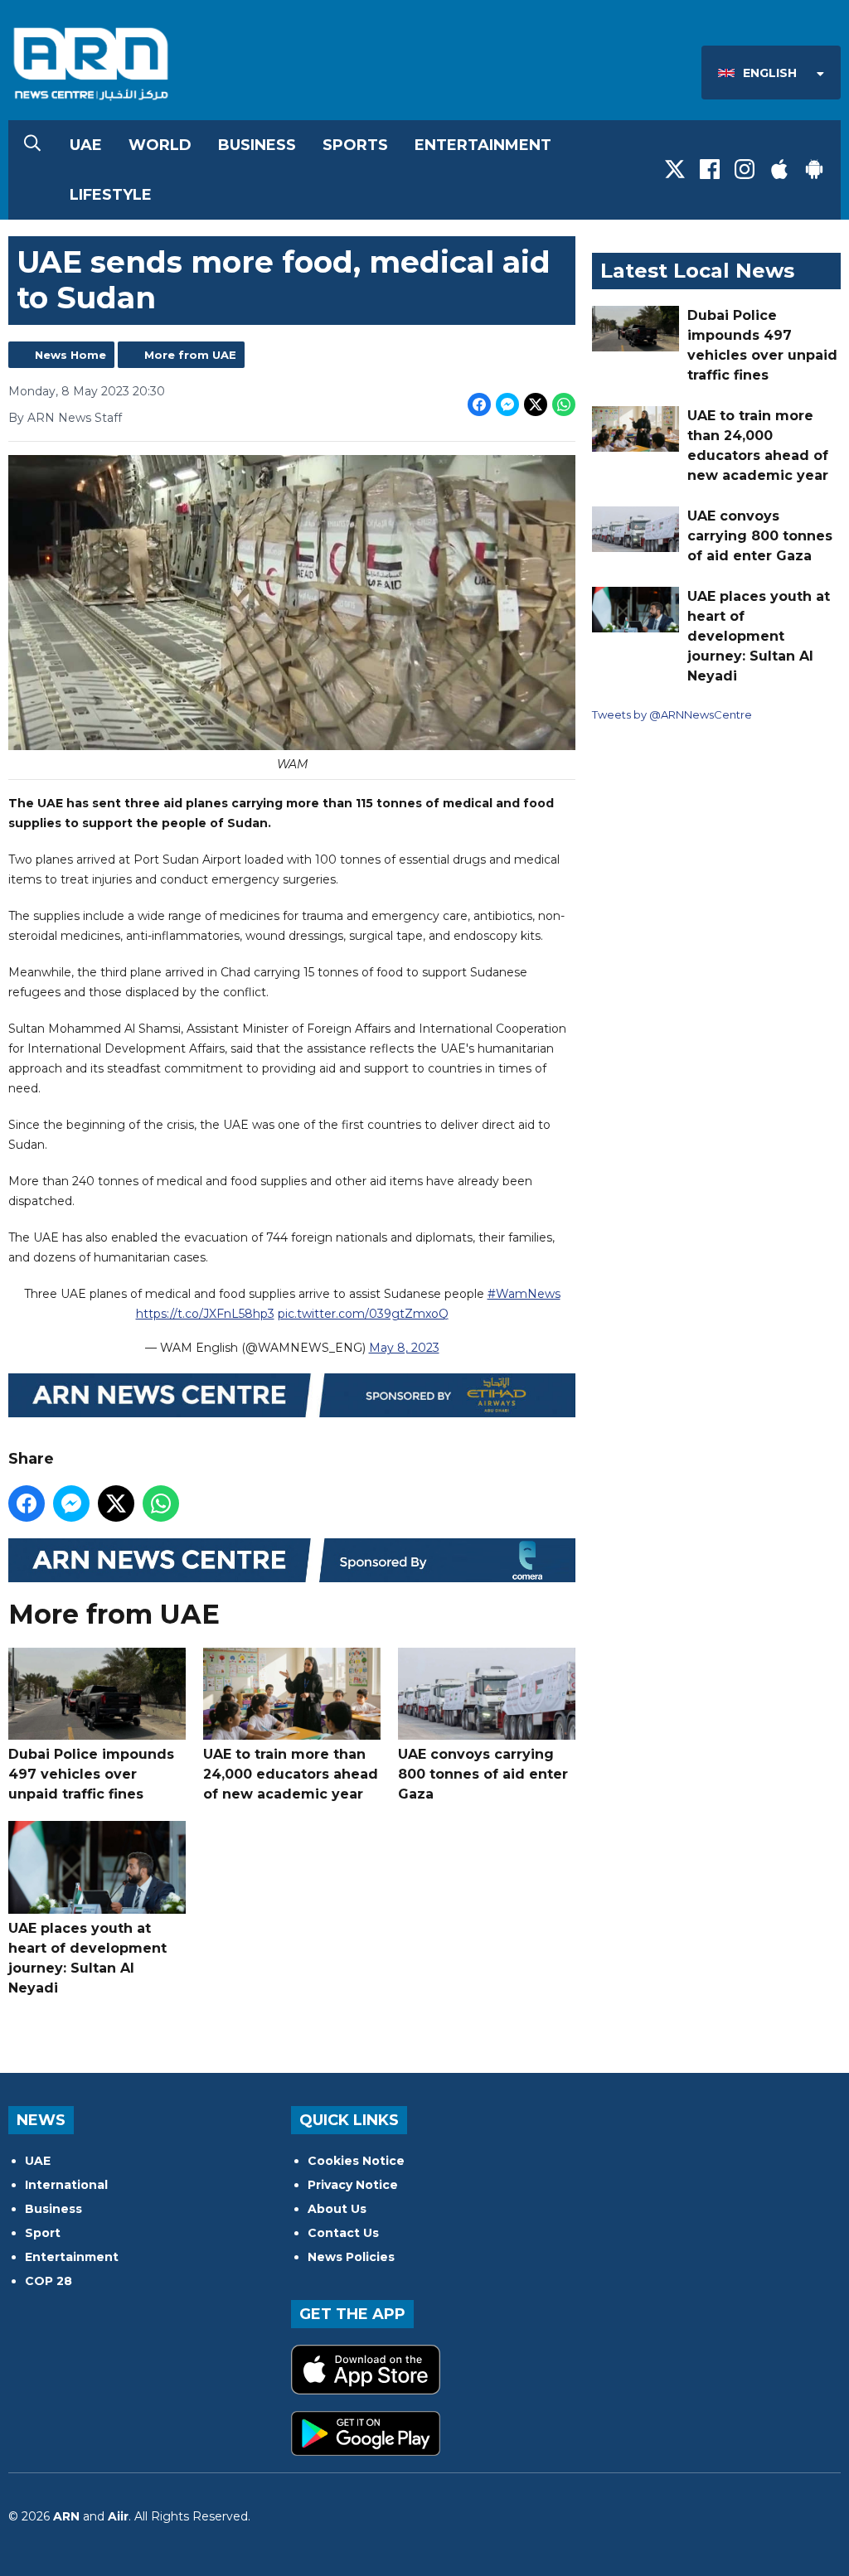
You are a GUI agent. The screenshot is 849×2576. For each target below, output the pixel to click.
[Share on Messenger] (507, 404)
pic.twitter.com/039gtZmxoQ (363, 1314)
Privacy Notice (353, 2185)
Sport (43, 2233)
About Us (337, 2209)
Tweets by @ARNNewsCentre (672, 714)
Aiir (118, 2516)
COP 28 (49, 2281)
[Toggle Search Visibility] (32, 145)
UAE (86, 145)
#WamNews (524, 1294)
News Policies (351, 2257)
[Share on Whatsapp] (564, 404)
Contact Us (343, 2233)
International (66, 2185)
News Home (70, 355)
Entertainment (483, 145)
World (160, 145)
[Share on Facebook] (479, 404)
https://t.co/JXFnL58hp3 (205, 1314)
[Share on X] (536, 404)
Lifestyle (111, 195)
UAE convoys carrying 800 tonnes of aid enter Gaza (483, 1774)
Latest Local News (697, 271)
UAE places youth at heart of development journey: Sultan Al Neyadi (87, 1958)
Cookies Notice (356, 2161)
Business (257, 145)
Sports (355, 145)
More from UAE (190, 355)
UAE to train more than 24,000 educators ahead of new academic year (291, 1774)
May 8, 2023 (404, 1348)
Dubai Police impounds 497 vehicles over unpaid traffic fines (91, 1774)
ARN (66, 2516)
